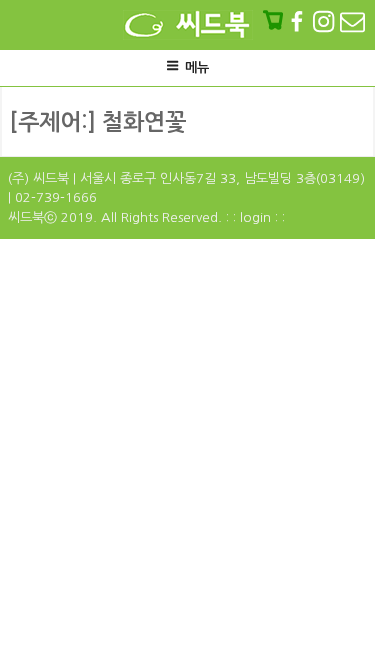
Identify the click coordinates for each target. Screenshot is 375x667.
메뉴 (197, 67)
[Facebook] (299, 21)
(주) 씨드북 (38, 178)
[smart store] (275, 21)
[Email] (352, 21)
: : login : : (255, 217)
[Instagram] (325, 21)
